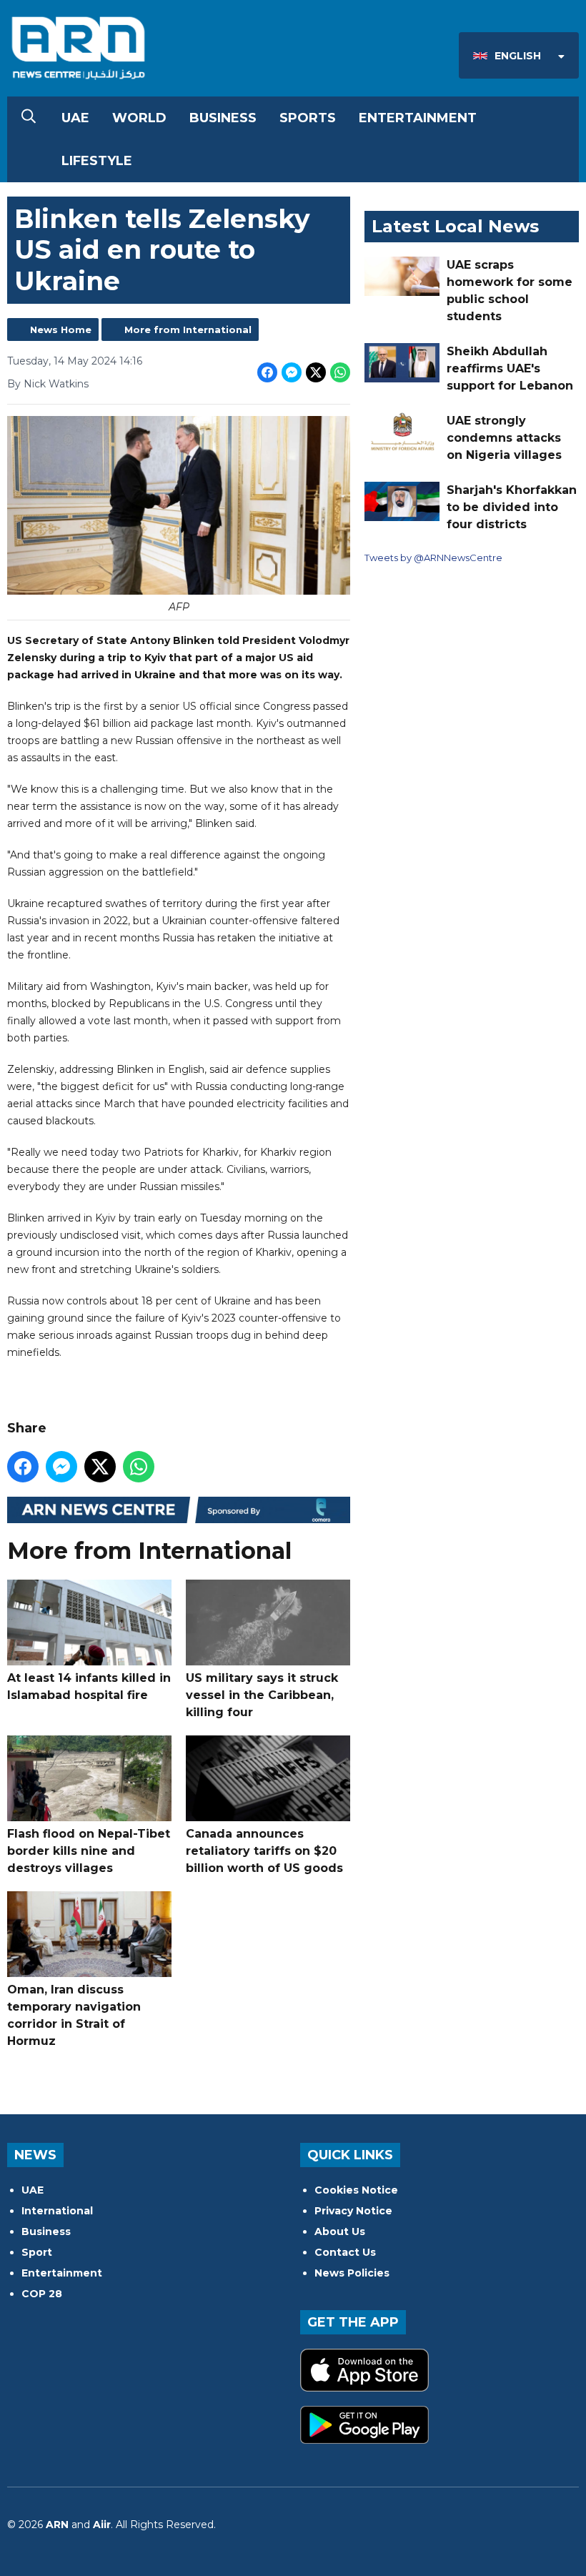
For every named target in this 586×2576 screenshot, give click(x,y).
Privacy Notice (353, 2211)
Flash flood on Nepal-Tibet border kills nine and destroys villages (89, 1851)
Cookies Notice (356, 2190)
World (139, 118)
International (57, 2211)
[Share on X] (316, 372)
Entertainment (418, 118)
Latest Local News (455, 226)
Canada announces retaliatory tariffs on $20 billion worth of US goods (264, 1851)
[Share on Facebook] (267, 372)
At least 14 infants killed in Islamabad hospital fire (89, 1686)
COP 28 (42, 2294)
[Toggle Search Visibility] (29, 118)
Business (223, 118)
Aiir (102, 2525)
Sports (308, 118)
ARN (57, 2525)
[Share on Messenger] (292, 372)
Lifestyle (97, 161)
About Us (340, 2231)
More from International (188, 330)
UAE (75, 118)
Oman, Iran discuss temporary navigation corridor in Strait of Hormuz (74, 2015)
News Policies (352, 2273)
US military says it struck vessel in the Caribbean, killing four (262, 1695)
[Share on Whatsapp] (340, 372)
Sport (37, 2252)
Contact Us (345, 2252)
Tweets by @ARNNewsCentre (433, 558)
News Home (61, 330)
